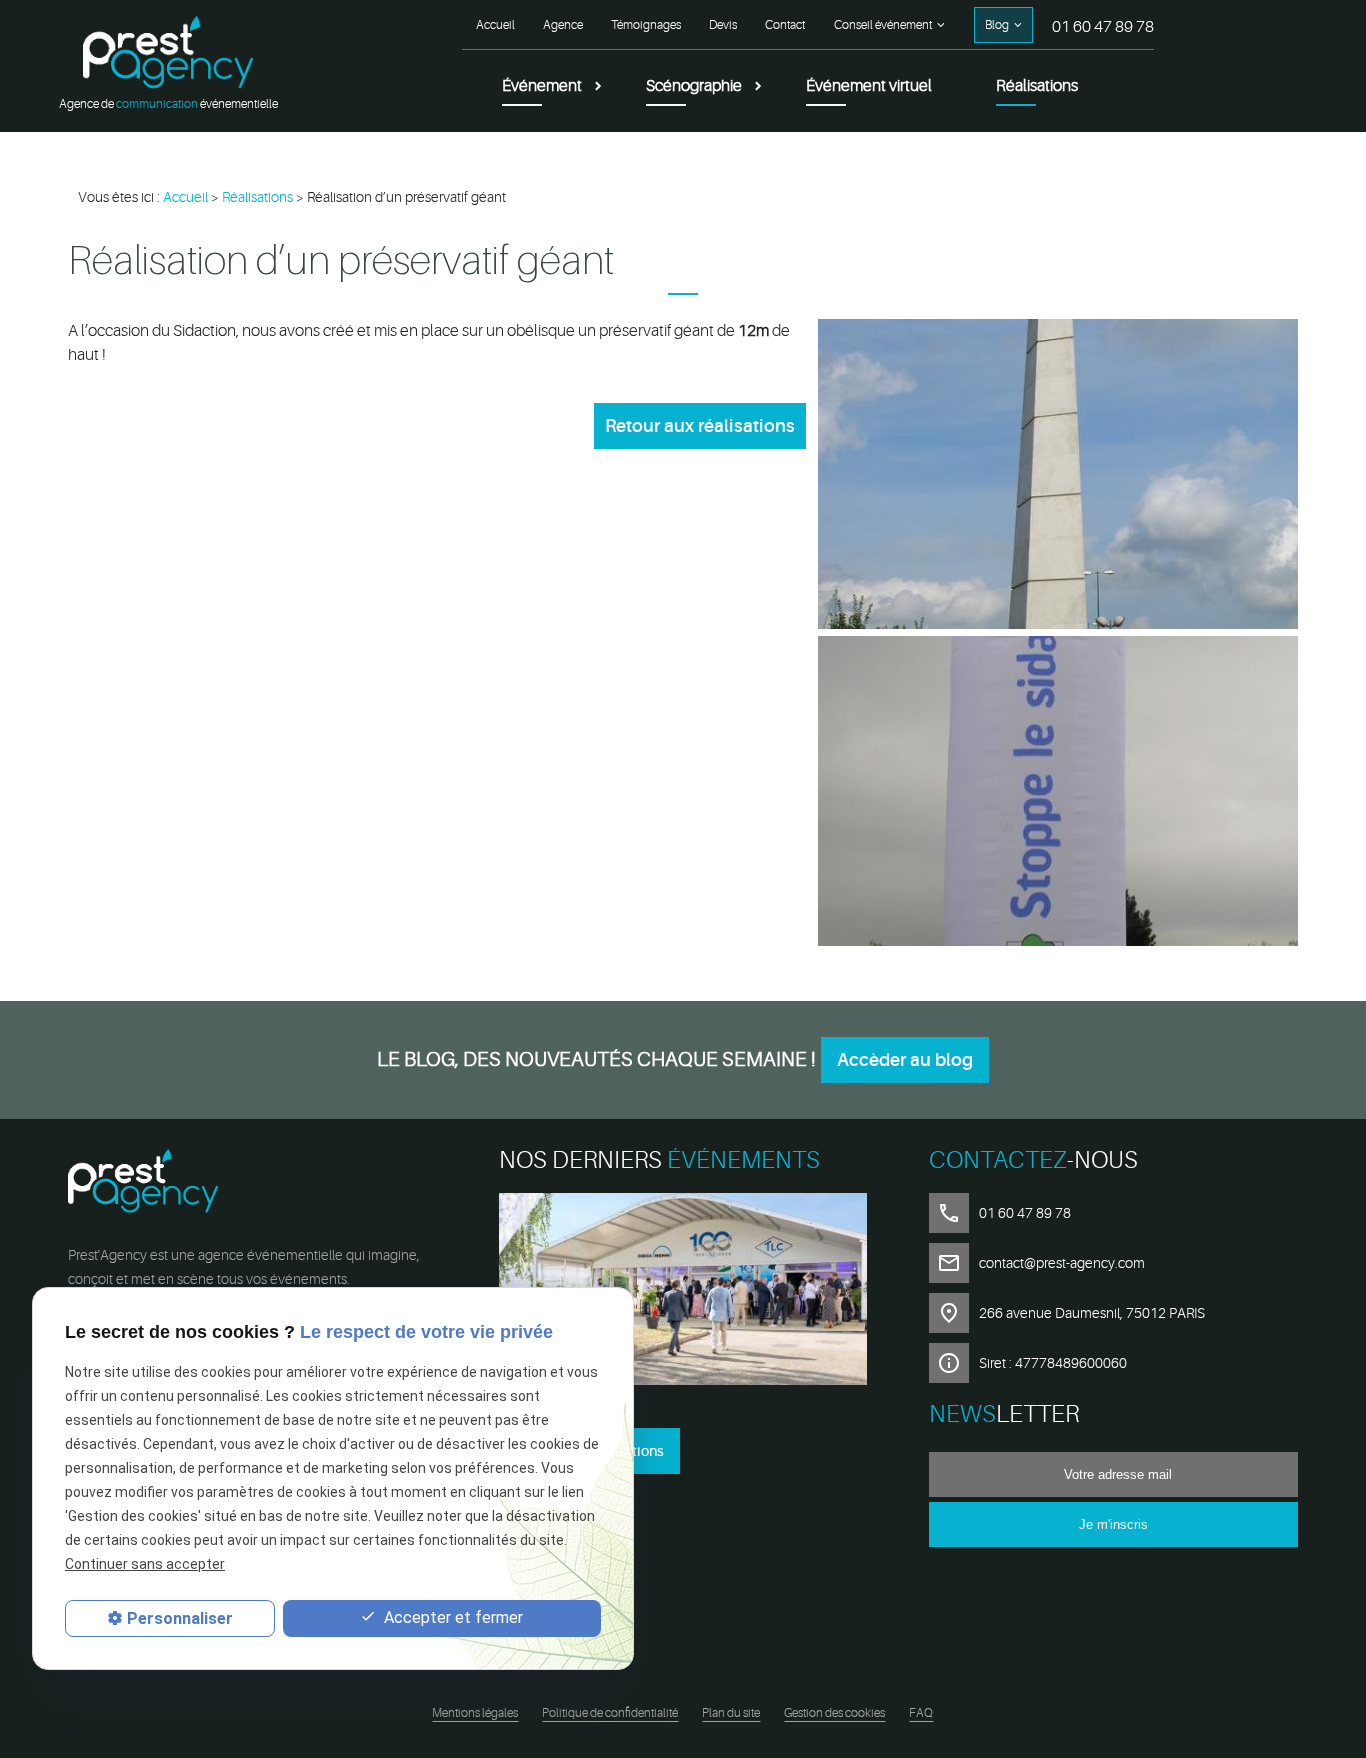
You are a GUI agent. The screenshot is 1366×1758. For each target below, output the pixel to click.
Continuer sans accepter (145, 1565)
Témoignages (646, 25)
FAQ (921, 1713)
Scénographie (694, 86)
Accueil (495, 25)
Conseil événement (883, 25)
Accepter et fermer (451, 1617)
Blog (997, 25)
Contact (785, 25)
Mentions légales (475, 1713)
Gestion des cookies (834, 1713)
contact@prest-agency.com (1062, 1263)
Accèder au (905, 1060)
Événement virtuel (869, 86)
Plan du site (731, 1713)
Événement (542, 86)
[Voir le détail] (683, 1292)
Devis (723, 25)
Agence (563, 25)
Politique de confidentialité (610, 1713)
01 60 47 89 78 (1103, 27)
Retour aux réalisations (700, 426)
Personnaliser (180, 1618)
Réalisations (1037, 86)
